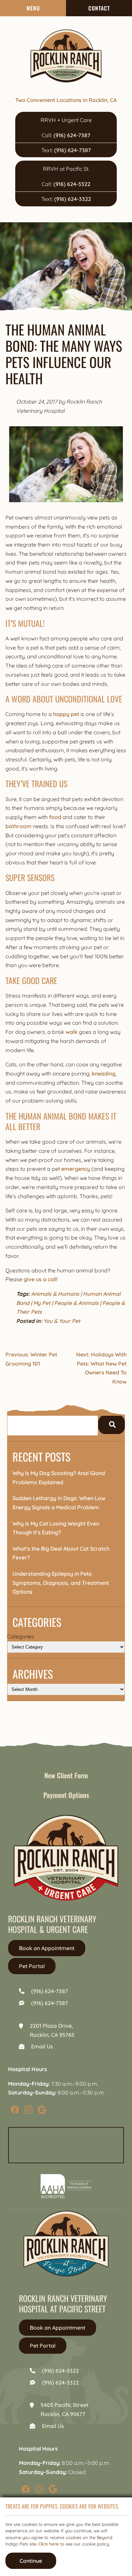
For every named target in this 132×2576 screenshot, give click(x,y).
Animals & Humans (55, 1294)
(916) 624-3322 (72, 184)
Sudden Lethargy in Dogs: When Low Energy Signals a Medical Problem (59, 1503)
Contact (99, 8)
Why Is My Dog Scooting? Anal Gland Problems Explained (59, 1478)
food (55, 817)
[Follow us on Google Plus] (42, 2109)
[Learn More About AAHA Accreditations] (66, 2186)
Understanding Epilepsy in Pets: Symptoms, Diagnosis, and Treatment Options (61, 1583)
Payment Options (66, 1795)
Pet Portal (32, 1966)
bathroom (18, 826)
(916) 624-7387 (72, 135)
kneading (104, 1074)
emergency (76, 1169)
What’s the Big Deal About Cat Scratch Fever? (61, 1553)
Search (112, 1425)
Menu (33, 8)
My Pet (42, 1303)
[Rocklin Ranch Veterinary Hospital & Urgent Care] (66, 56)
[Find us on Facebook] (15, 2109)
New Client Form (66, 1775)
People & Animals (76, 1303)
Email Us (42, 2046)
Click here (49, 2544)
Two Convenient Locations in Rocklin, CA (66, 100)
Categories (21, 1636)
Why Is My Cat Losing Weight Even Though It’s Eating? (56, 1528)
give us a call (40, 1279)
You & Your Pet (62, 1321)
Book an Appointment (47, 1948)
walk (72, 1032)
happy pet (66, 714)
